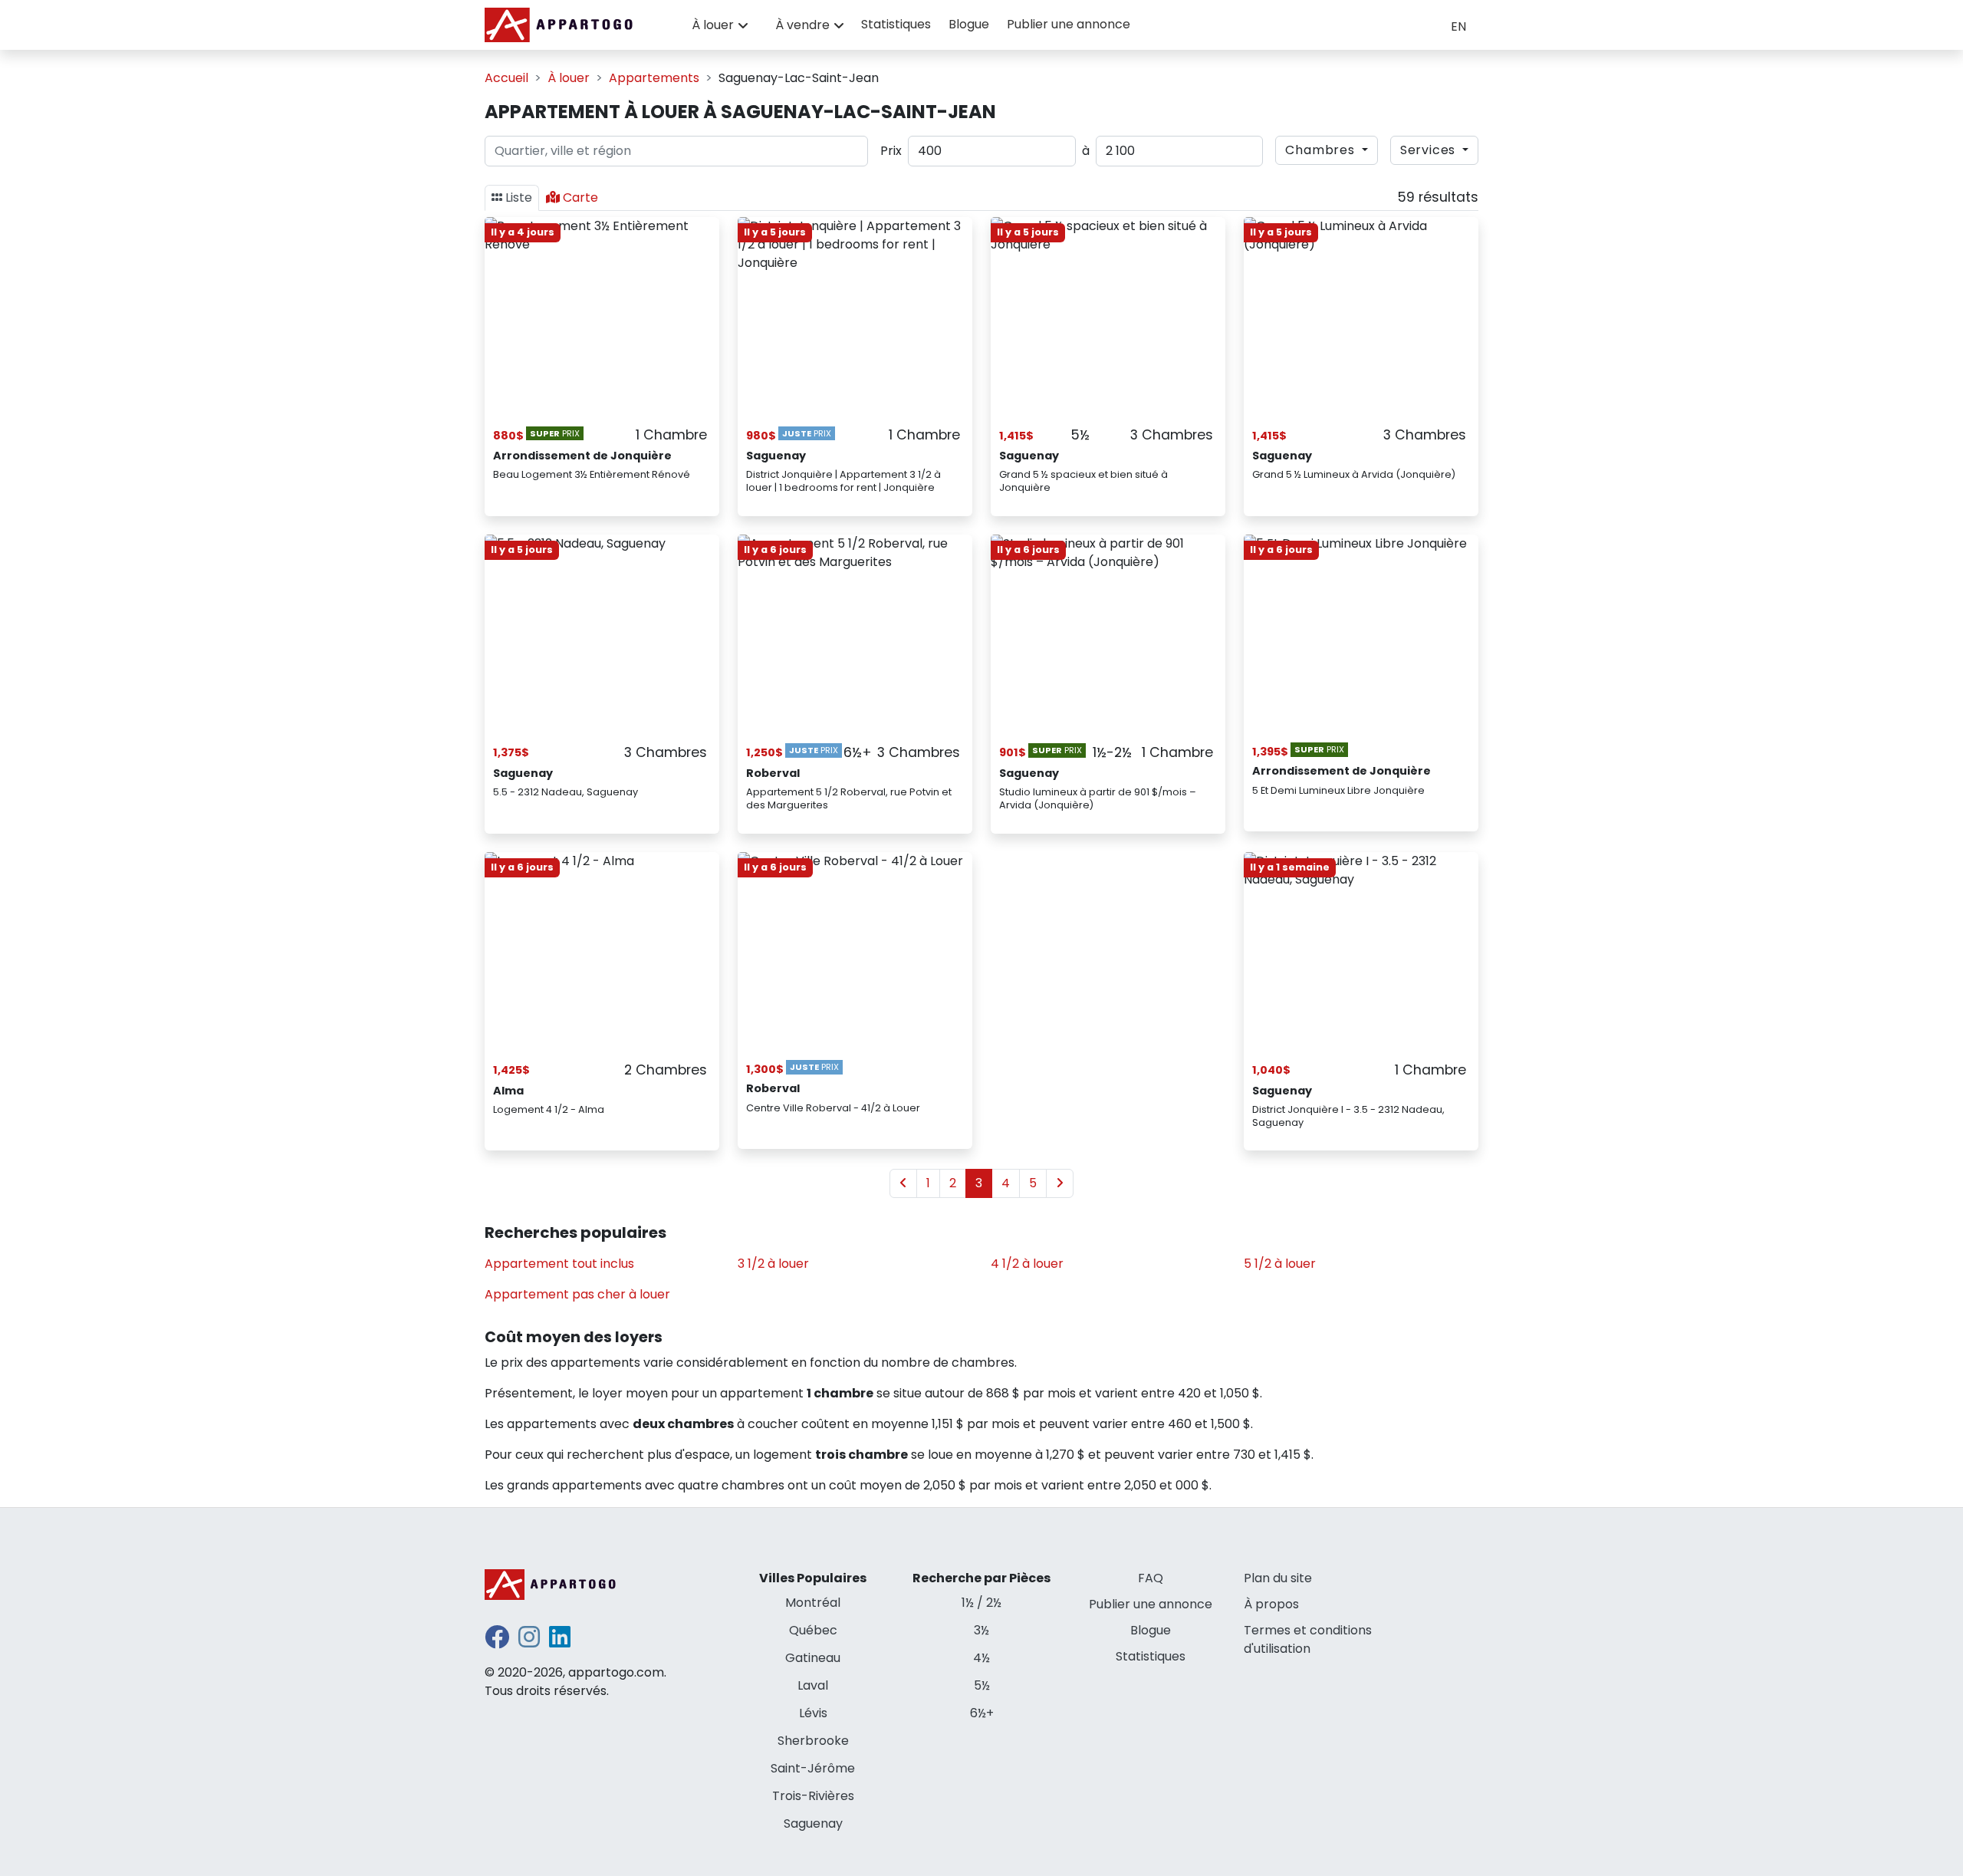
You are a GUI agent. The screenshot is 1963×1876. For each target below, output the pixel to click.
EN (1458, 26)
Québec (813, 1630)
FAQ (1151, 1578)
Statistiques (896, 24)
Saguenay (813, 1823)
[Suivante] (1060, 1183)
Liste (519, 197)
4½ (981, 1658)
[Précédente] (903, 1183)
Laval (813, 1685)
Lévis (813, 1713)
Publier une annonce (1069, 24)
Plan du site (1278, 1578)
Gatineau (813, 1658)
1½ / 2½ (981, 1603)
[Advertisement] (1108, 973)
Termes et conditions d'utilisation (1308, 1639)
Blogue (969, 24)
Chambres (1322, 150)
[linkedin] (560, 1642)
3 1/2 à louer (773, 1264)
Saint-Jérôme (813, 1768)
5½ (982, 1685)
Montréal (813, 1603)
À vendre (802, 25)
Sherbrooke (813, 1741)
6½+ (982, 1713)
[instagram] (529, 1642)
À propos (1271, 1604)
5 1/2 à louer (1280, 1264)
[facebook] (497, 1642)
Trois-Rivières (813, 1796)
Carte (580, 197)
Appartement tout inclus (559, 1264)
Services (1430, 150)
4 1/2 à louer (1027, 1264)
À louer (713, 25)
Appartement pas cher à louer (577, 1294)
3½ (981, 1630)
